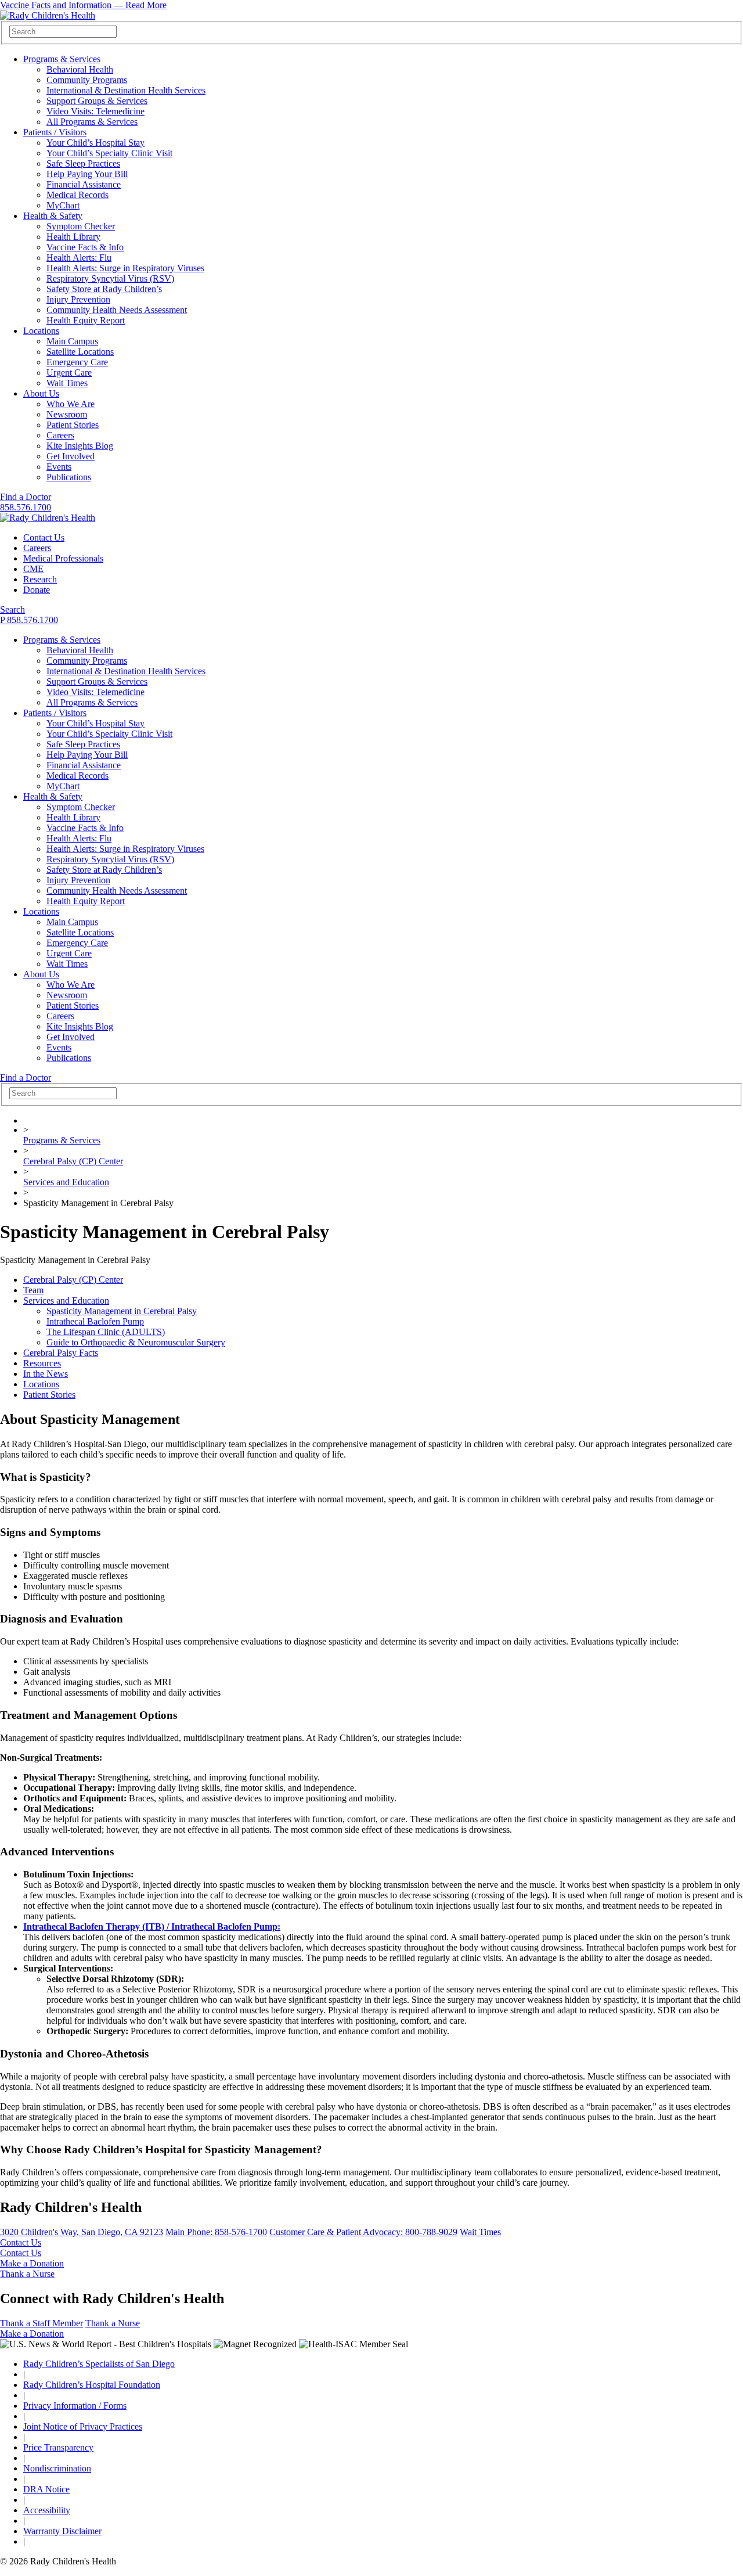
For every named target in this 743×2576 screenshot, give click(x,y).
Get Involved (71, 456)
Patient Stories (73, 425)
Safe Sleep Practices (83, 163)
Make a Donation (32, 2263)
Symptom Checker (81, 226)
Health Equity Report (86, 320)
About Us (41, 393)
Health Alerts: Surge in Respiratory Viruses (125, 268)
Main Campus (72, 341)
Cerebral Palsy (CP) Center (73, 1161)
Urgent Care (69, 373)
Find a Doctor (26, 497)
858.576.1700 (26, 507)
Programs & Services (62, 59)
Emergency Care (77, 362)
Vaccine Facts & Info (85, 247)
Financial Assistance (84, 184)
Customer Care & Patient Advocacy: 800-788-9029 (363, 2232)
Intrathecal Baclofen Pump (95, 1321)
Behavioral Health (80, 69)
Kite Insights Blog (80, 446)
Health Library (73, 237)
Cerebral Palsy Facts (61, 1353)
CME (33, 569)
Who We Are (71, 404)
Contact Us (44, 537)
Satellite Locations (80, 352)
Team (33, 1290)
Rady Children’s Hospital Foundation (92, 2385)
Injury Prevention (78, 299)
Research (40, 579)
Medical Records (77, 195)
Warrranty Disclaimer (62, 2531)
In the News (46, 1374)
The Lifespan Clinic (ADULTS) (106, 1332)
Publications (69, 477)
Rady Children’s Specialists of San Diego (99, 2364)
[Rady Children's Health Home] (48, 15)
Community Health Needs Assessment (117, 310)
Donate (37, 590)
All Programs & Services (92, 122)
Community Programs (87, 80)
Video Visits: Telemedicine (95, 111)
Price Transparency (58, 2447)
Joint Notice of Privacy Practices (83, 2426)
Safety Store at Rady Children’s (104, 289)
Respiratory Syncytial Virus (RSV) (110, 278)
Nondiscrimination (57, 2468)
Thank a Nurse (27, 2274)
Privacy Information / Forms (75, 2406)
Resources (42, 1363)
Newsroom (67, 414)
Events (59, 467)
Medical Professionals (63, 558)
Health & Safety (53, 216)
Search (12, 609)
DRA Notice (46, 2489)
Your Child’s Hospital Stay (95, 143)
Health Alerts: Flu (79, 258)
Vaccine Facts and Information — (83, 5)
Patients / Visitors (55, 132)
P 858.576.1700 (29, 620)
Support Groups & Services (97, 101)
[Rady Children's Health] (48, 518)
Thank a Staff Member (42, 2323)
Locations (41, 331)
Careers (60, 435)
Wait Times (67, 383)
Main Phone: (216, 2232)
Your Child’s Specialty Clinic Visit (109, 153)
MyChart (63, 205)
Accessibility (47, 2510)
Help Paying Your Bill (87, 174)
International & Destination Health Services (126, 90)
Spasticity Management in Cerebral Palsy (122, 1311)
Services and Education (66, 1182)
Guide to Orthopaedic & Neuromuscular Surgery (136, 1342)
